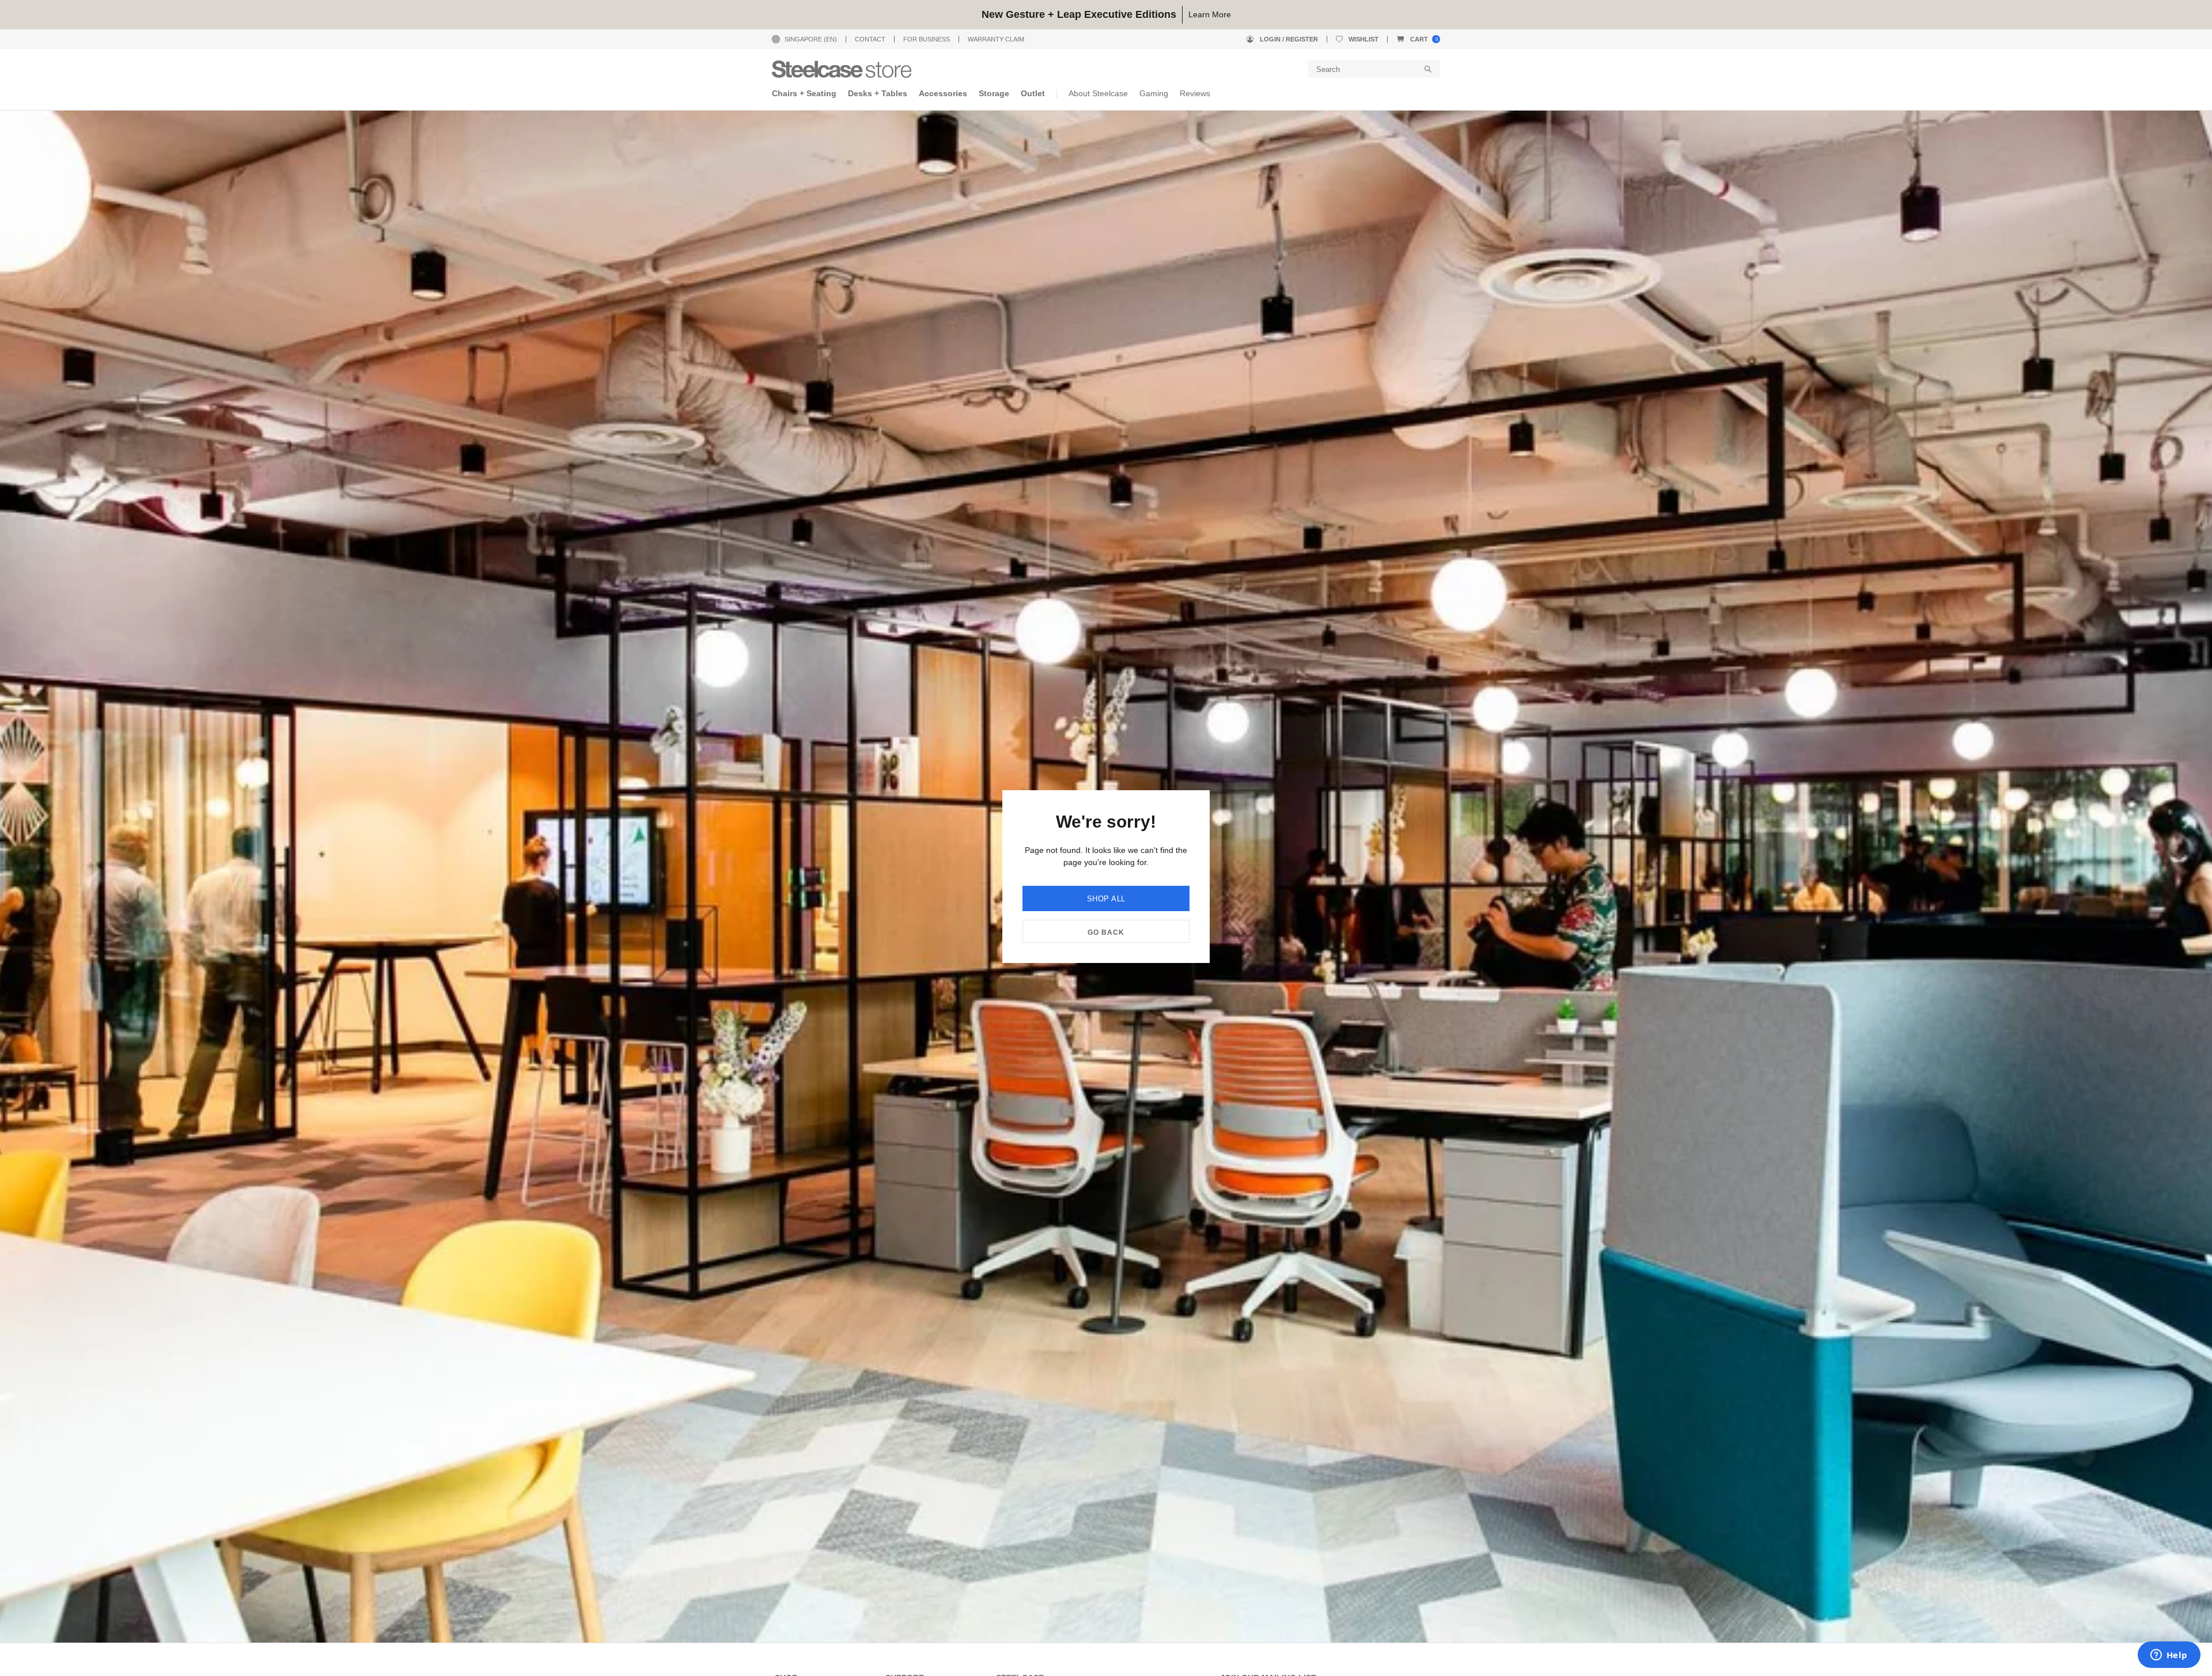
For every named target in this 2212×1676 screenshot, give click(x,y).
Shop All (1106, 899)
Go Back (1106, 932)
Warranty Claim (996, 39)
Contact (870, 39)
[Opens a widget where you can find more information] (2169, 1656)
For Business (927, 39)
